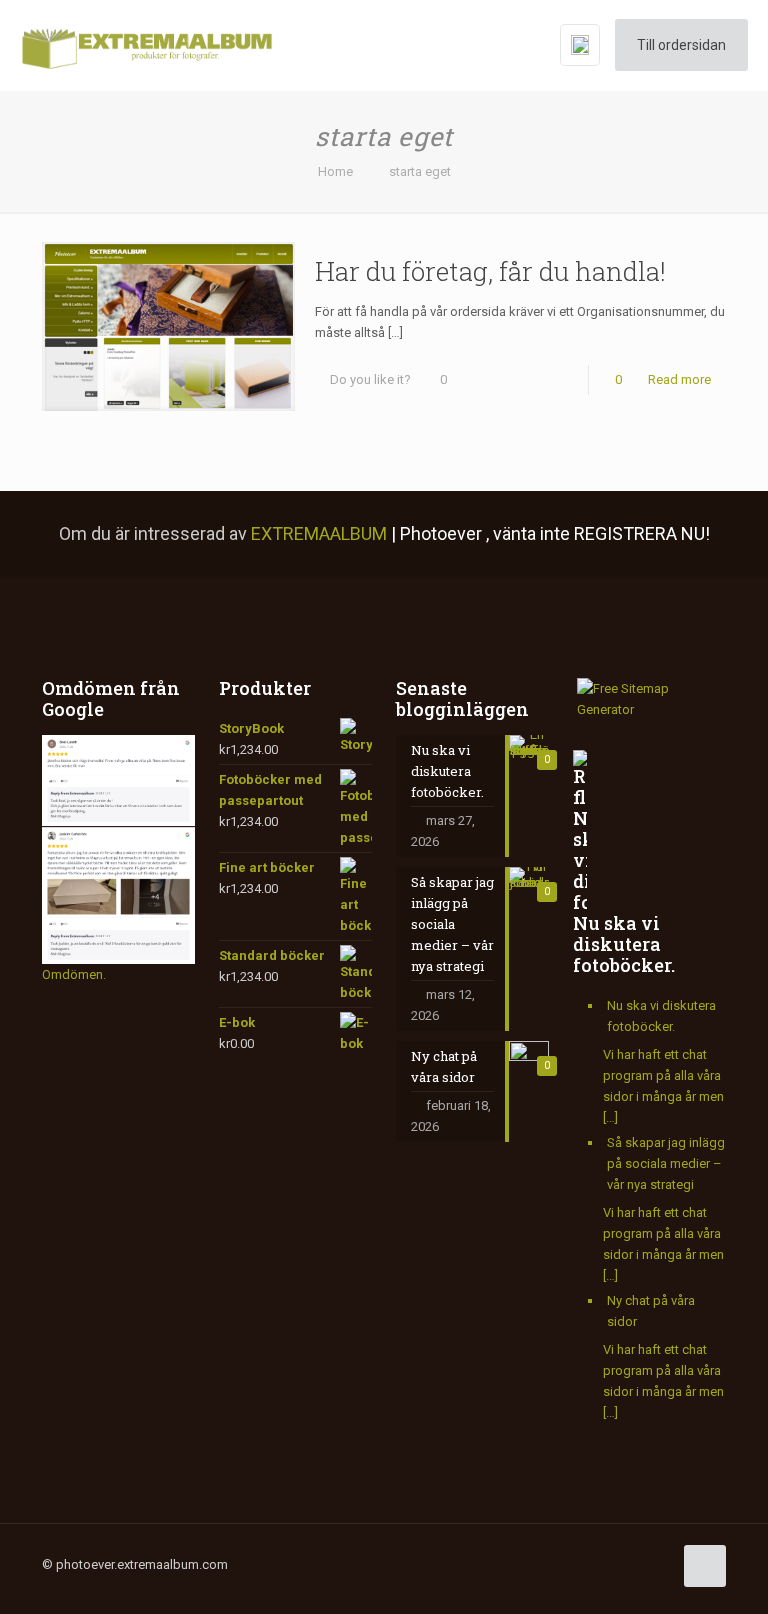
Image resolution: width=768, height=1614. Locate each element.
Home (335, 171)
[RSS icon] (593, 1564)
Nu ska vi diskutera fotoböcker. (624, 944)
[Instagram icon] (551, 1564)
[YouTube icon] (509, 1564)
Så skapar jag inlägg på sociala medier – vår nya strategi (666, 1163)
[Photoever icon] (614, 1564)
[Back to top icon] (705, 1566)
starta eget (420, 171)
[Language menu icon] (580, 45)
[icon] (572, 1564)
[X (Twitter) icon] (488, 1564)
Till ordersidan (681, 45)
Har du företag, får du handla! (490, 271)
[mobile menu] (503, 45)
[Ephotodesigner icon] (635, 1564)
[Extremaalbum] (146, 45)
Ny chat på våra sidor (651, 1311)
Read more (679, 379)
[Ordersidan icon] (656, 1564)
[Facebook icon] (467, 1564)
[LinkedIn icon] (530, 1564)
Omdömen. (74, 974)
